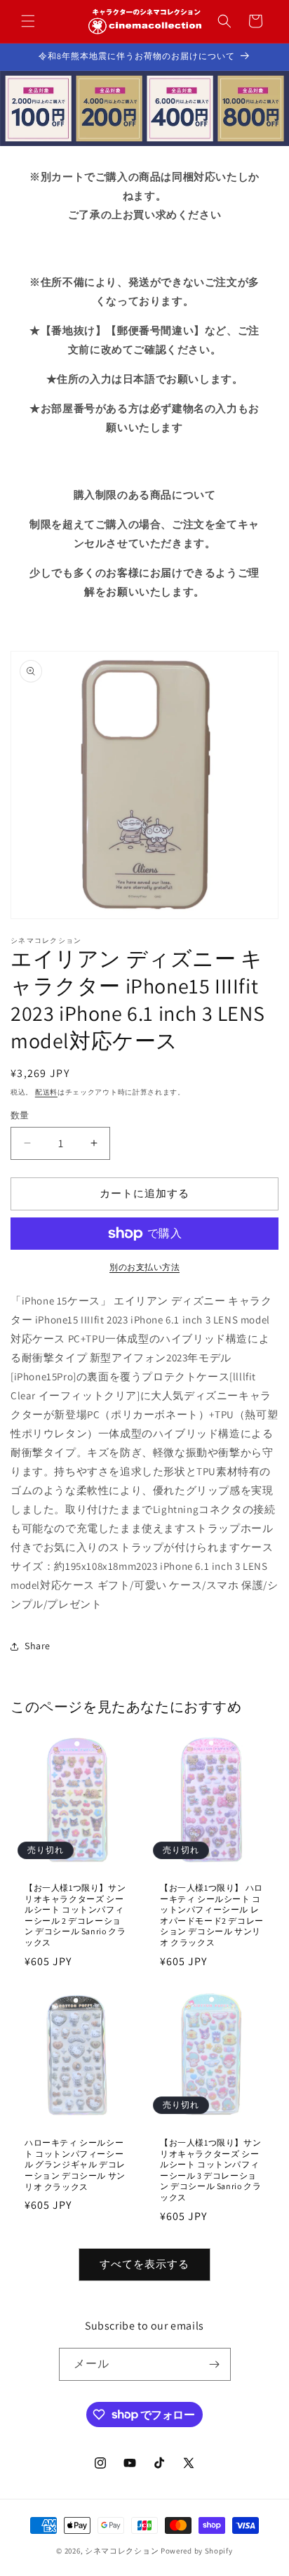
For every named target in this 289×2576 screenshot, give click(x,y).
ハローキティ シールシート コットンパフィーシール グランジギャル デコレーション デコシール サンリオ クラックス (75, 2164)
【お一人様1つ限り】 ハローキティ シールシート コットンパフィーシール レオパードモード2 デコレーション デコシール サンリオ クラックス (212, 1915)
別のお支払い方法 (144, 1267)
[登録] (215, 2364)
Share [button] (38, 1646)
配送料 (46, 1092)
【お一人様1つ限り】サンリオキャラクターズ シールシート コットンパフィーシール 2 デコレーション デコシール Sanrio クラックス (75, 1915)
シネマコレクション (122, 2551)
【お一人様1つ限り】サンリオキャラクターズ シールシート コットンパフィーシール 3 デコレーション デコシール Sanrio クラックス (210, 2170)
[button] (28, 21)
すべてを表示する (144, 2264)
